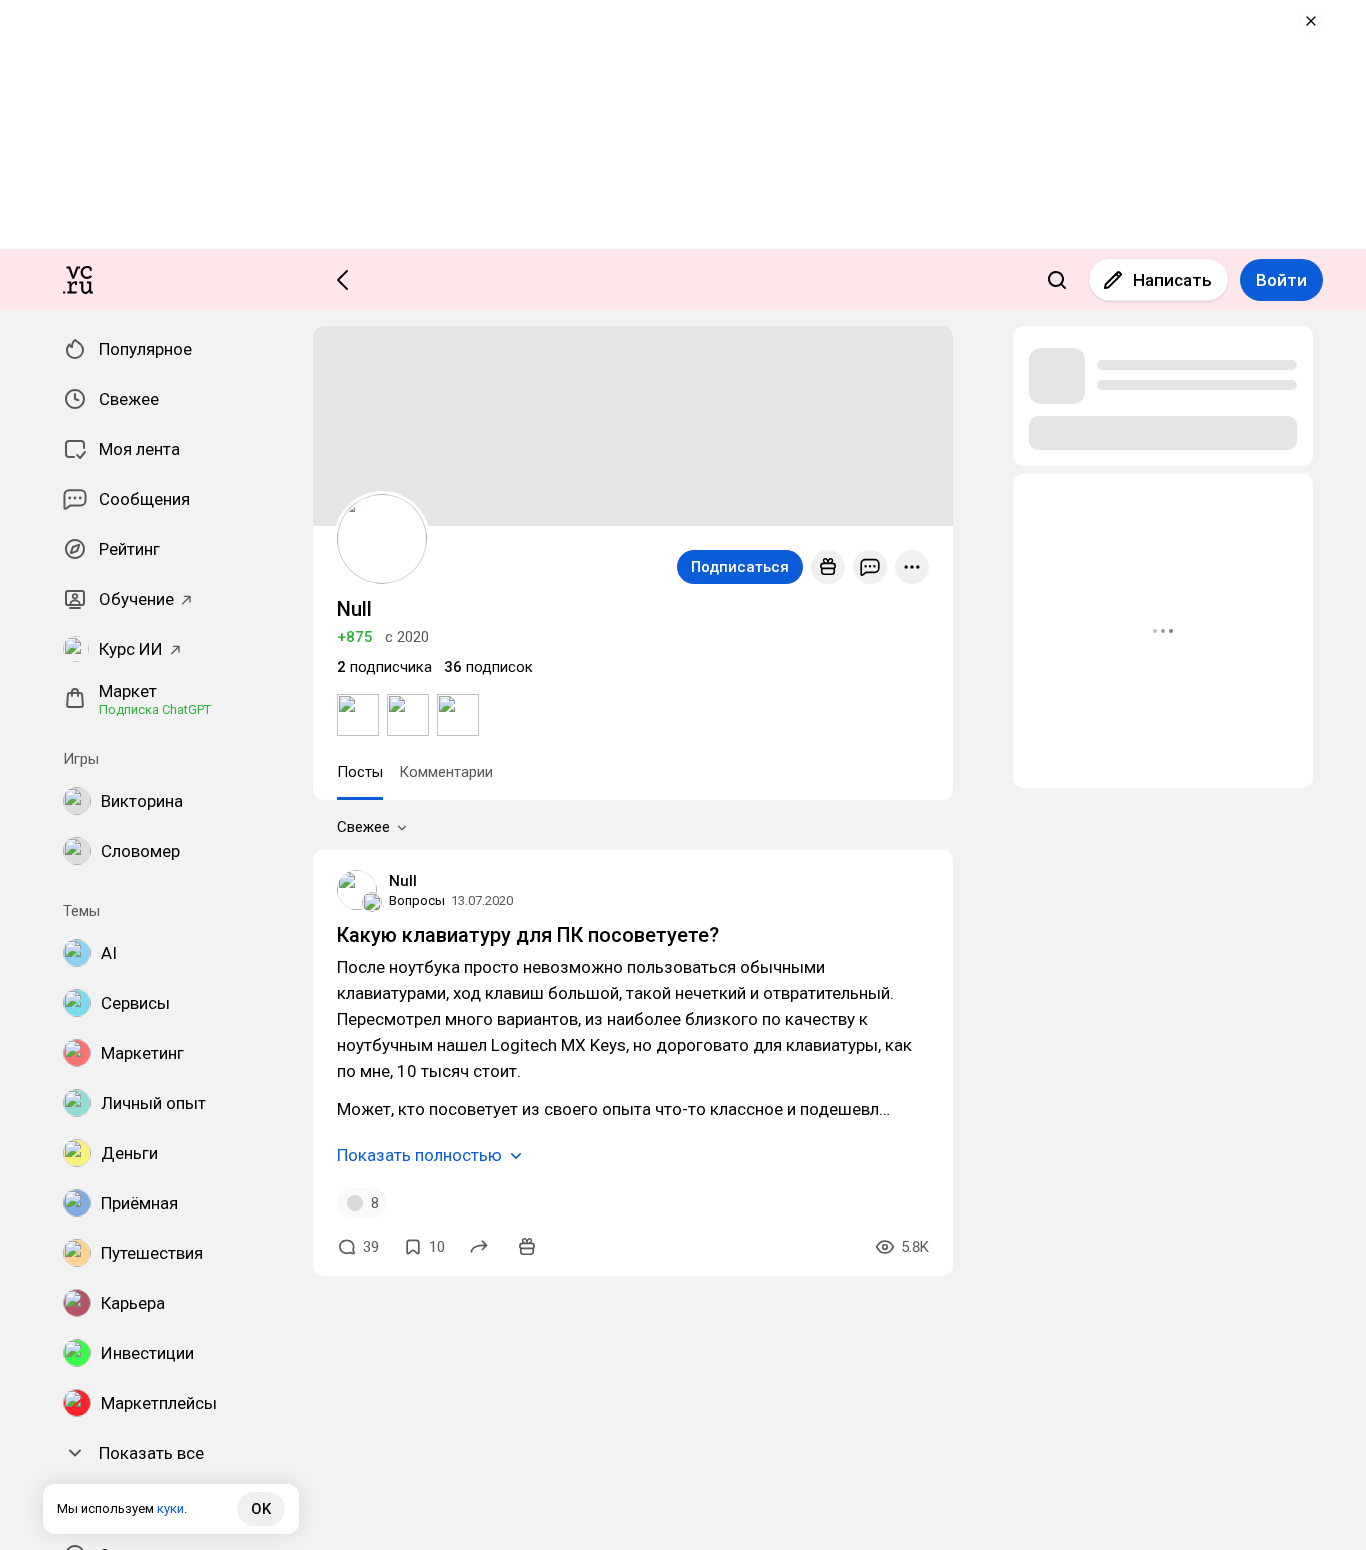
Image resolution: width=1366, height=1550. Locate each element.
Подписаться (740, 567)
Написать (1172, 280)
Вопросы (417, 900)
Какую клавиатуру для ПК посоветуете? (528, 935)
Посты (360, 772)
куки (170, 1508)
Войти (1281, 280)
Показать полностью (419, 1155)
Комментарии (446, 772)
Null (403, 881)
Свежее (363, 827)
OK (261, 1509)
